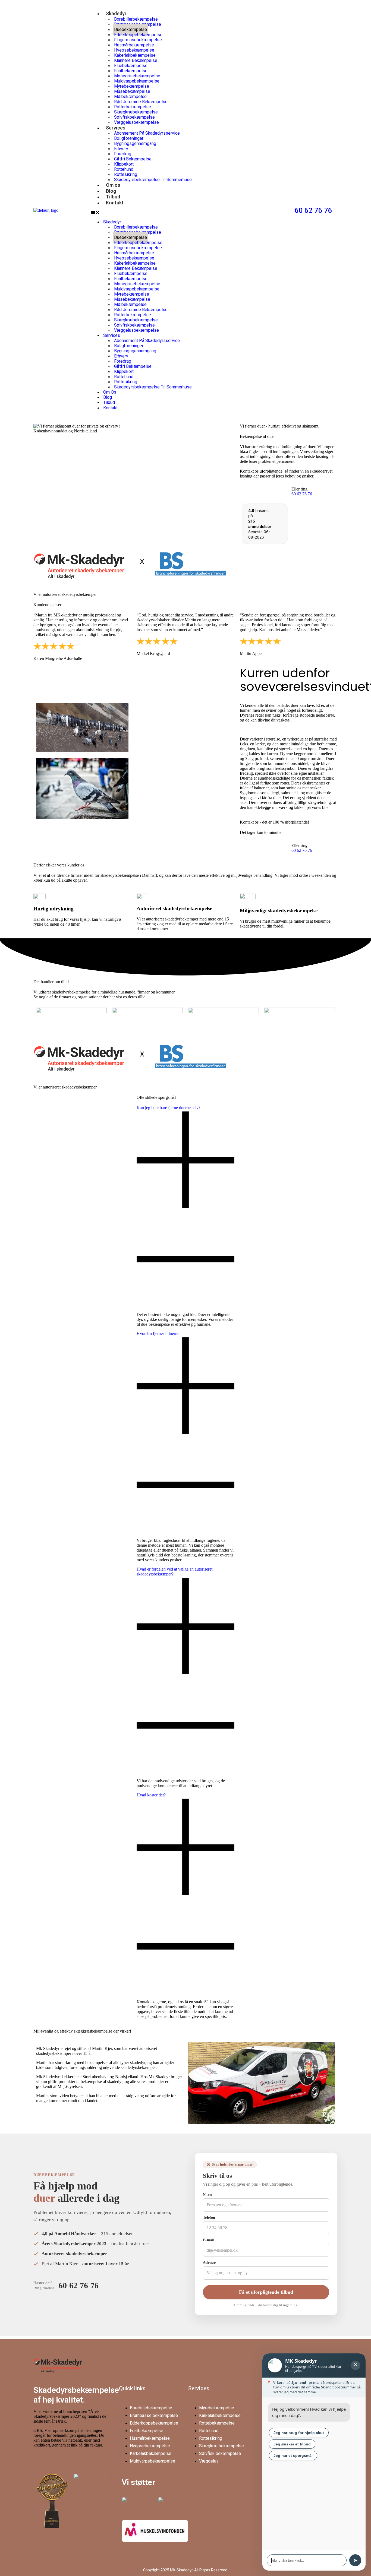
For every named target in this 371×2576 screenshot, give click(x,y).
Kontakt (115, 203)
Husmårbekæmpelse (150, 2438)
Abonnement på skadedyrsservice (147, 133)
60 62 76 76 (313, 210)
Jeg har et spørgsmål (293, 2455)
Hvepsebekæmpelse (150, 2446)
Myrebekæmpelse (217, 2408)
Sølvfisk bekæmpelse (220, 2453)
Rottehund (209, 2431)
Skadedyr (116, 13)
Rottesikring (211, 2438)
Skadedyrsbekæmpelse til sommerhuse (153, 180)
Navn (207, 2195)
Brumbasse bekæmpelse (154, 2415)
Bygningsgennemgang (135, 143)
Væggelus (209, 2461)
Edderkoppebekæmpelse (154, 2423)
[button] (188, 213)
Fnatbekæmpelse (147, 2431)
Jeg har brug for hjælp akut (299, 2433)
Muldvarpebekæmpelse (153, 2461)
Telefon (209, 2218)
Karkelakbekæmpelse (151, 2453)
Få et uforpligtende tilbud (266, 2292)
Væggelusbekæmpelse (136, 122)
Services (116, 128)
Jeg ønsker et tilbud (292, 2444)
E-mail (209, 2240)
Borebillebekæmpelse (151, 2408)
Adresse (209, 2263)
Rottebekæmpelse (217, 2423)
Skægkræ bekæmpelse (221, 2446)
